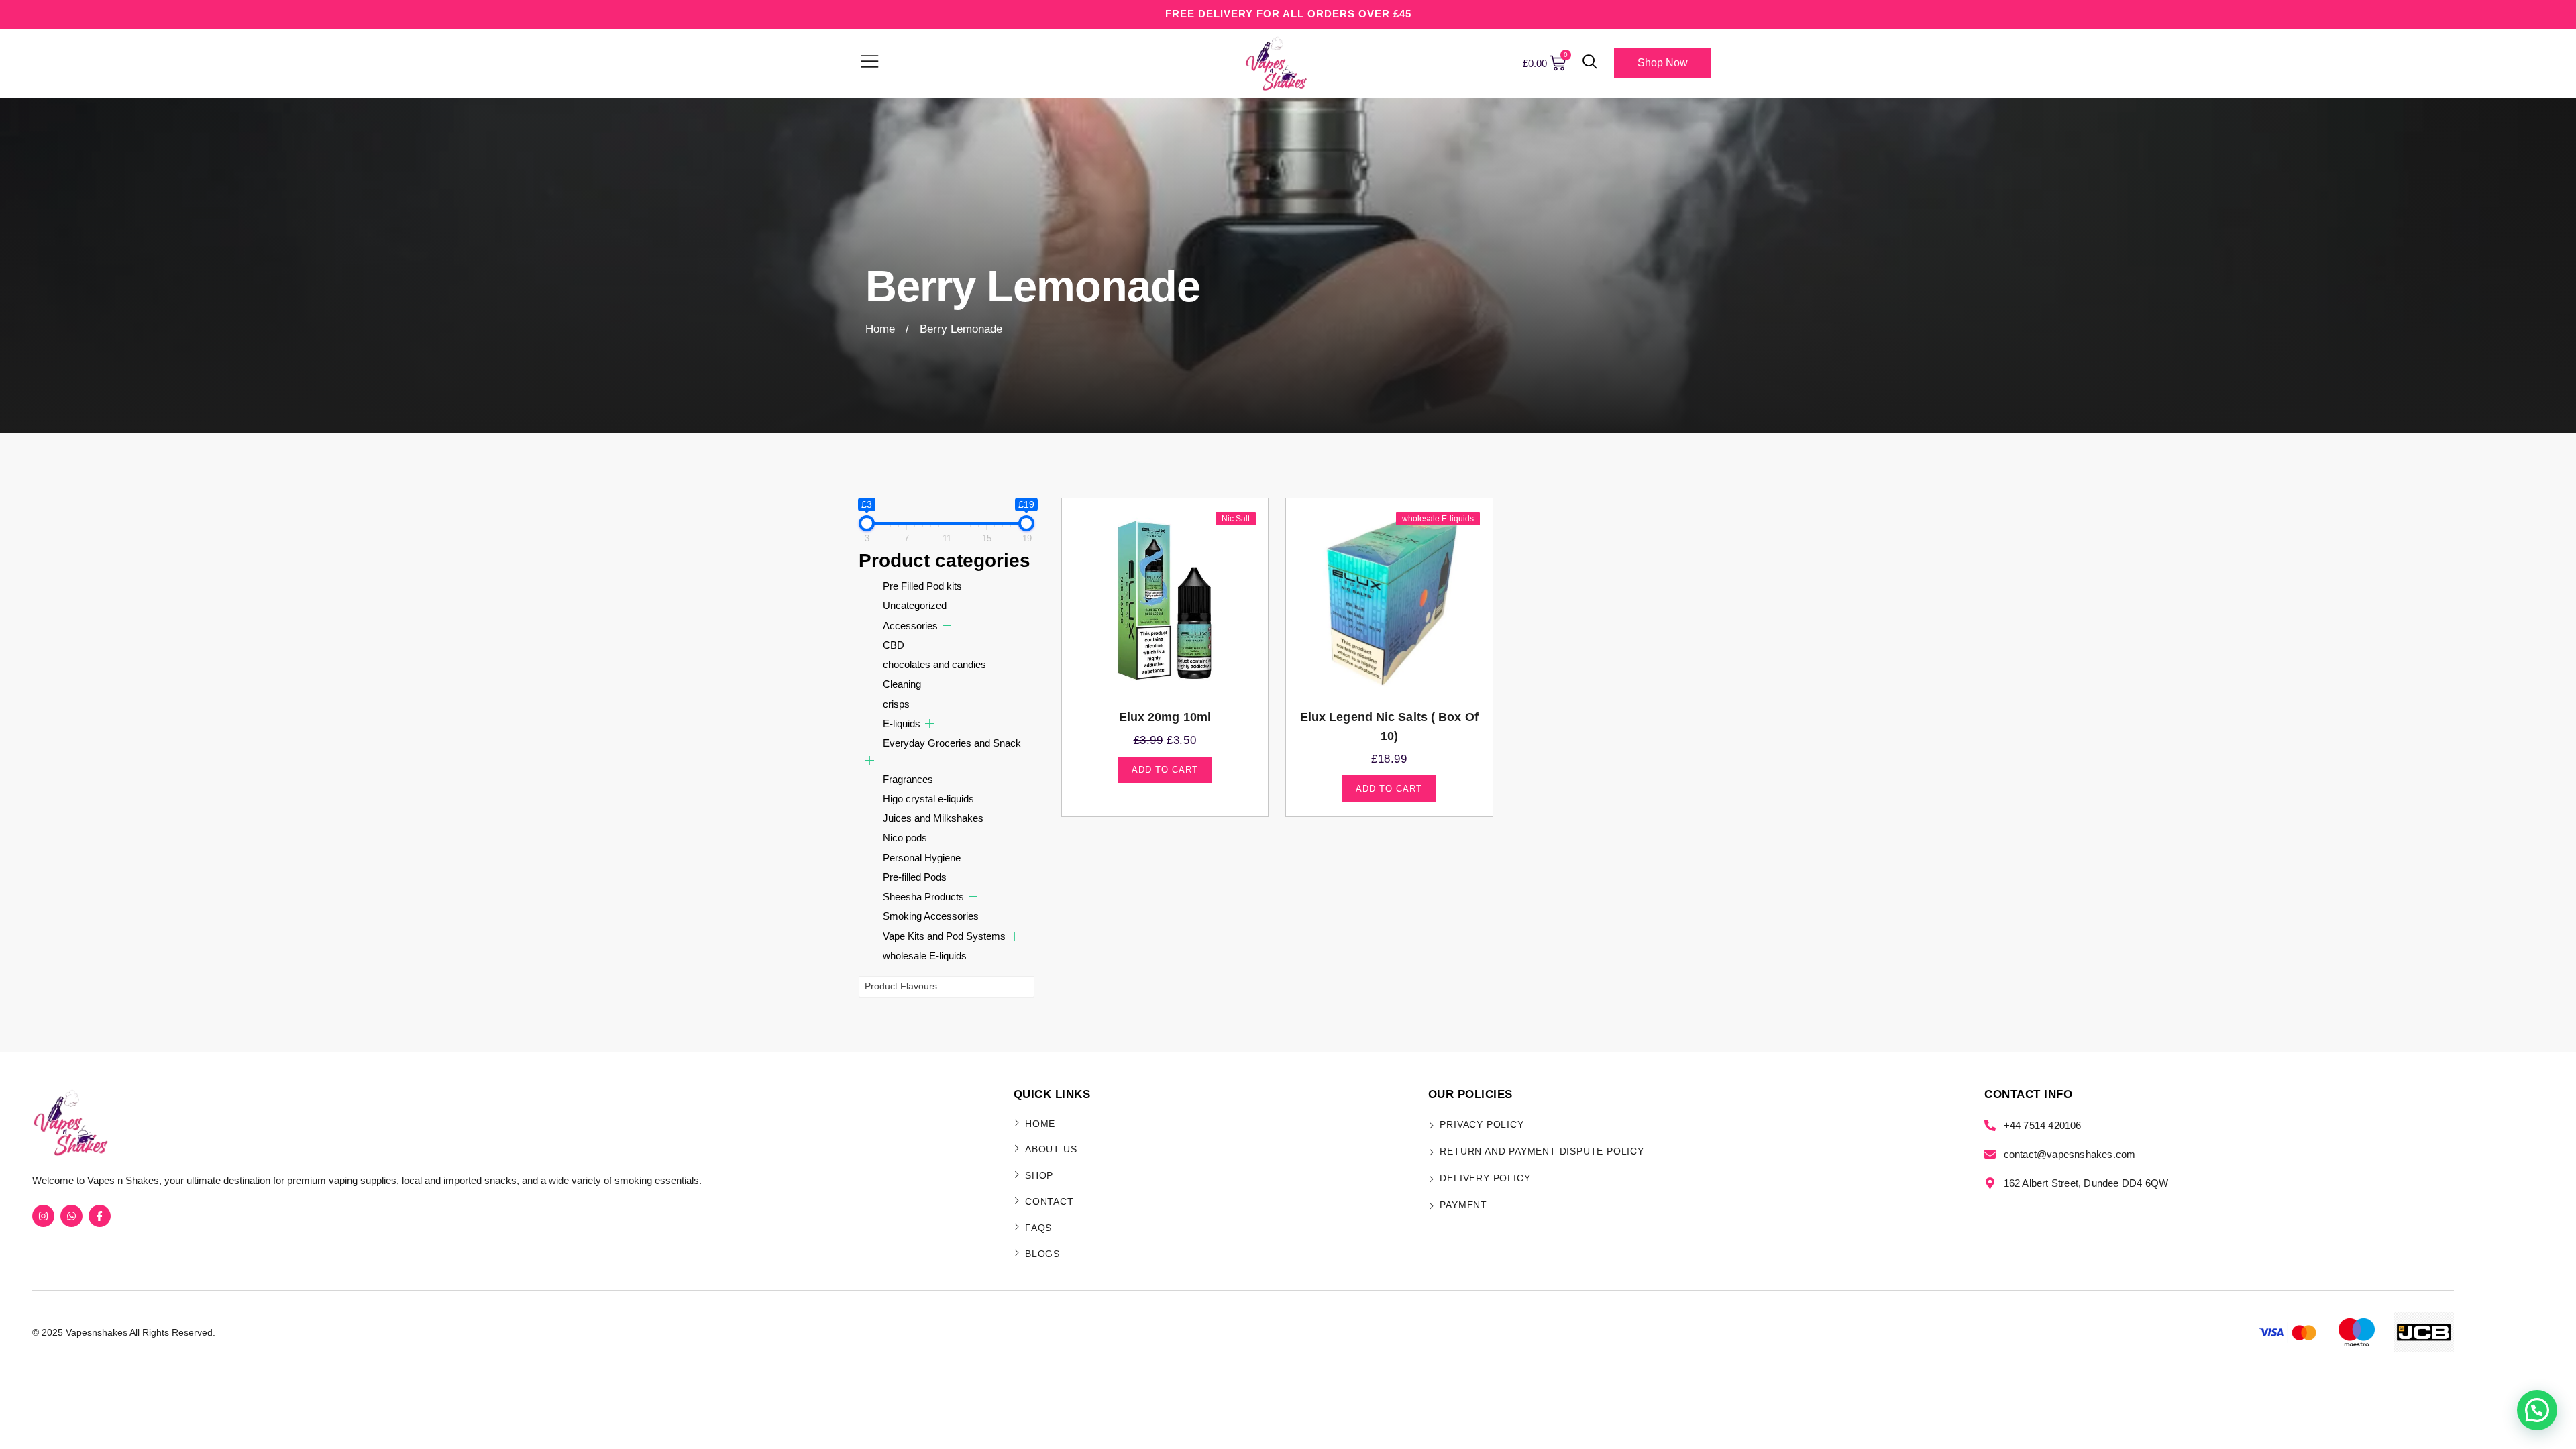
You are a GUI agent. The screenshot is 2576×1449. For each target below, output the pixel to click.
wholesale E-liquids (925, 956)
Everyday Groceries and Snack (952, 743)
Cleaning (902, 684)
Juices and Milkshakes (933, 818)
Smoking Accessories (931, 916)
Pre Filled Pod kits (922, 586)
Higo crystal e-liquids (928, 799)
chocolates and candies (934, 664)
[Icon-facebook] (100, 1216)
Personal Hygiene (922, 858)
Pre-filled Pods (915, 877)
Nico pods (905, 838)
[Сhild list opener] (947, 626)
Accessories (910, 626)
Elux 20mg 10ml (1165, 717)
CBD (894, 645)
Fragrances (908, 779)
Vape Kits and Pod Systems (944, 936)
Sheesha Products (923, 897)
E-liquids (902, 723)
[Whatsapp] (71, 1216)
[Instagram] (43, 1216)
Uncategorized (915, 605)
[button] (1590, 63)
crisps (896, 704)
